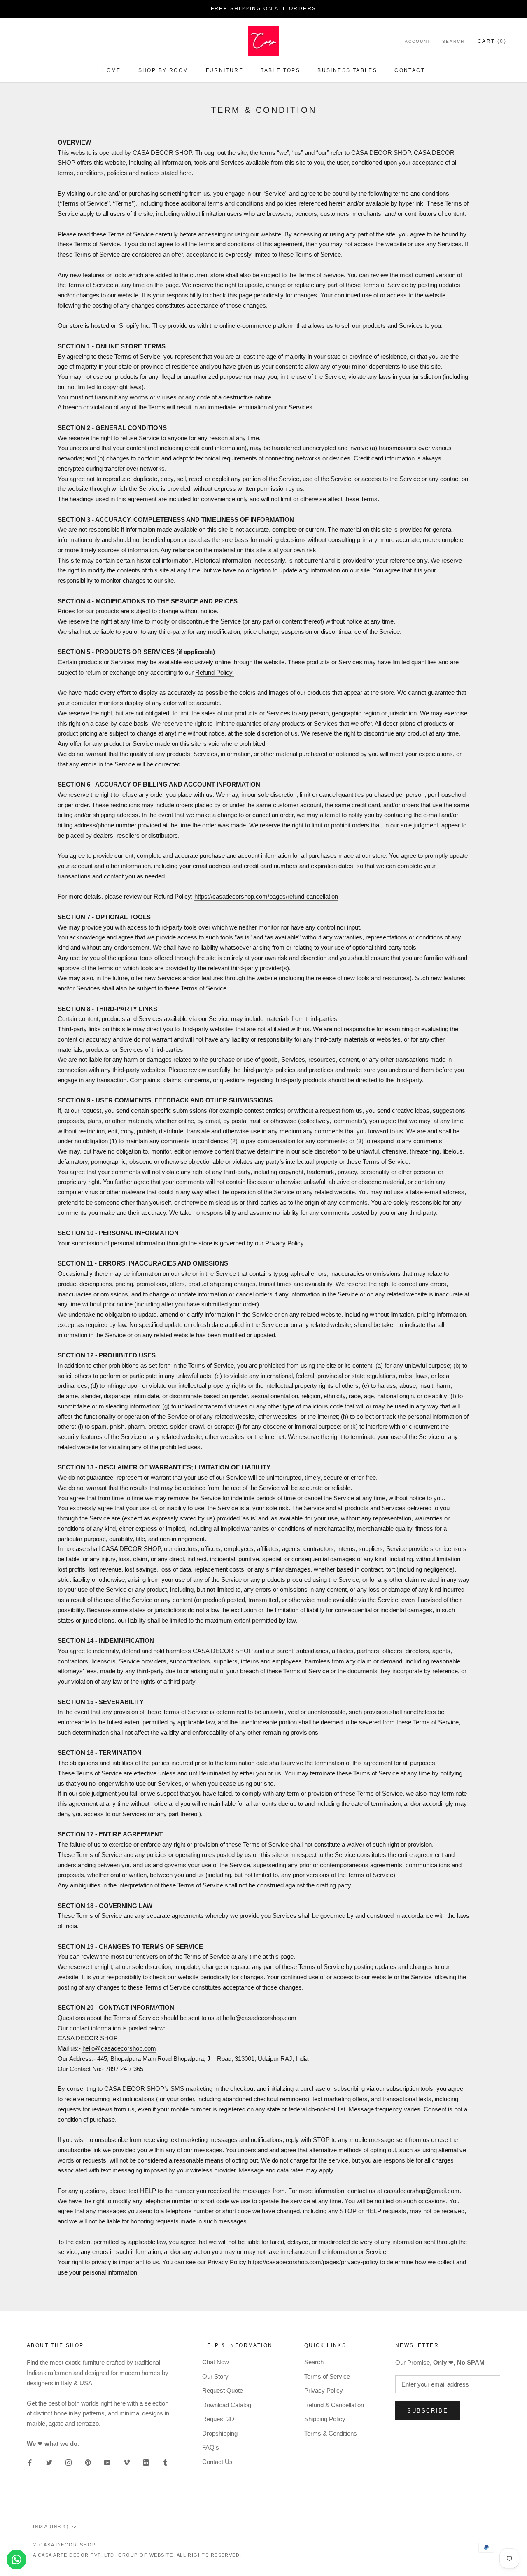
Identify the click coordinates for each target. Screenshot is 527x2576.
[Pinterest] (88, 2463)
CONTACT (410, 70)
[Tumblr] (165, 2463)
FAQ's (211, 2447)
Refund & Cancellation (334, 2405)
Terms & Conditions (331, 2433)
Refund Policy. (215, 672)
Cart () (492, 41)
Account (418, 41)
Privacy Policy (284, 1243)
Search (453, 41)
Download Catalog (227, 2405)
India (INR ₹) (51, 2526)
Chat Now (216, 2362)
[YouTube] (107, 2463)
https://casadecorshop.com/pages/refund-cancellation (266, 896)
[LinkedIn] (146, 2463)
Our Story (215, 2376)
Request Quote (223, 2390)
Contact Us (217, 2462)
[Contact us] (16, 2560)
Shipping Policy (325, 2419)
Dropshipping (220, 2433)
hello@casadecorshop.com (260, 2018)
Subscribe (428, 2411)
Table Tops (280, 70)
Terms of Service (327, 2376)
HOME (112, 70)
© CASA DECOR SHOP (64, 2545)
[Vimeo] (127, 2463)
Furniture (225, 70)
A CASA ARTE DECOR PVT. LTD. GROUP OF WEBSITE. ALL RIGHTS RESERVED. (137, 2555)
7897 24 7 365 (124, 2069)
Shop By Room (163, 70)
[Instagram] (69, 2463)
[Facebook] (30, 2463)
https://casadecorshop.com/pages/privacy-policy (314, 2262)
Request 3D (218, 2419)
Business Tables (347, 70)
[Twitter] (49, 2463)
